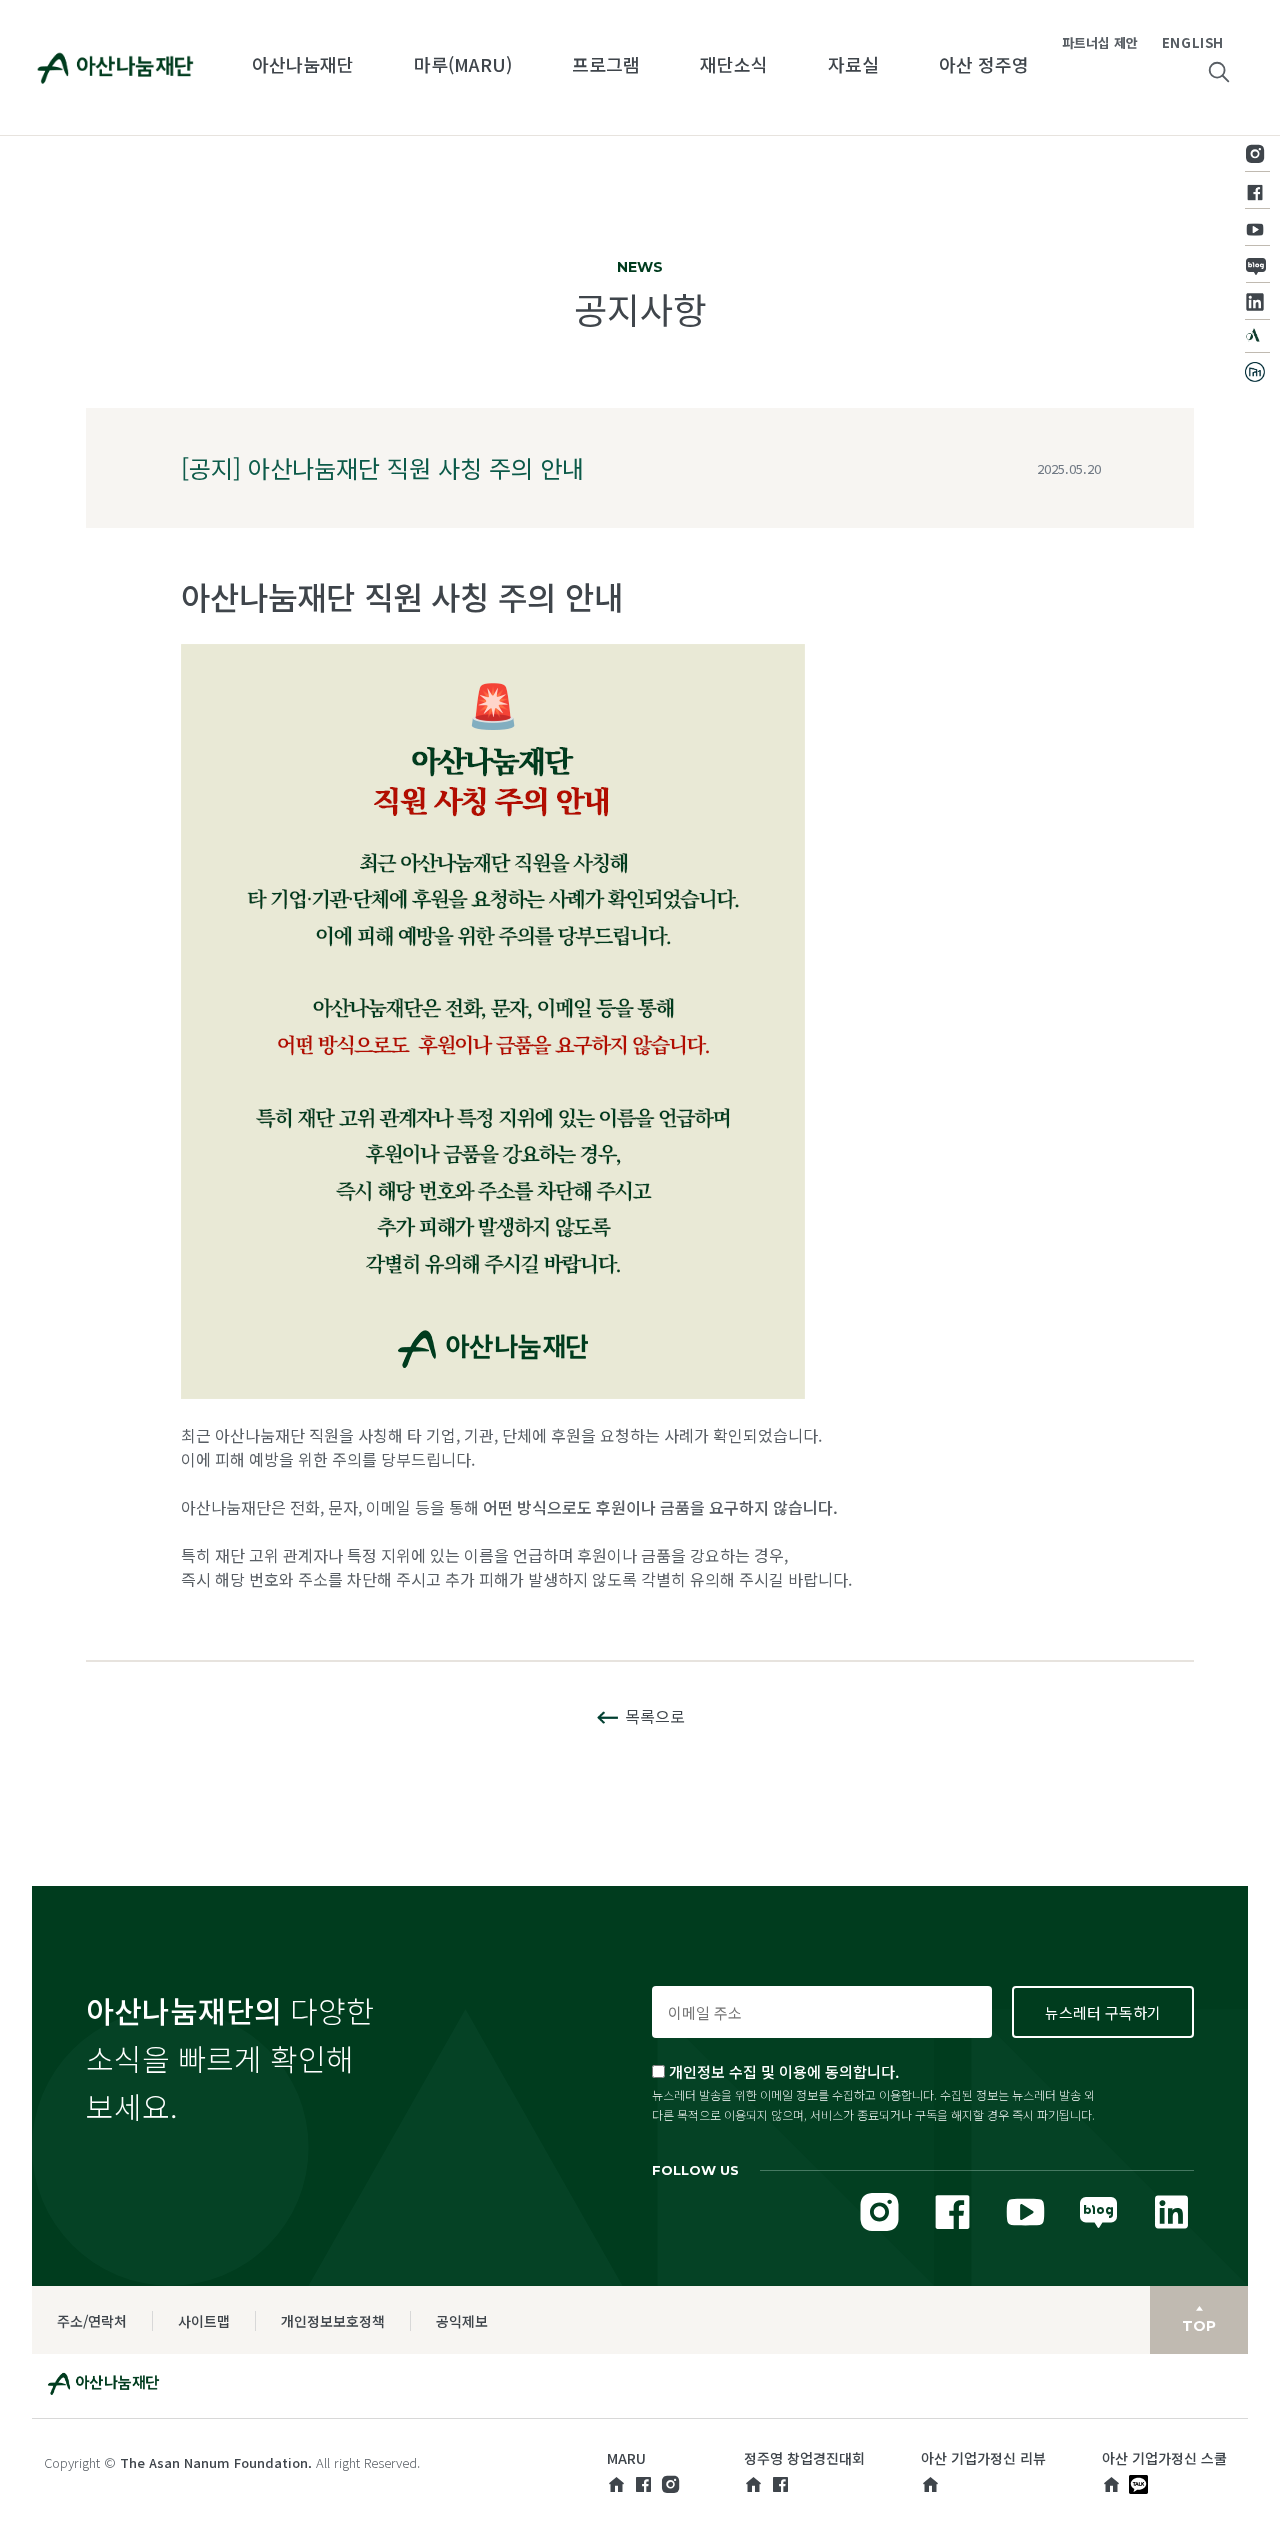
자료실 (853, 64)
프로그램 (606, 64)
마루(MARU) (463, 64)
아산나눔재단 (303, 64)
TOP (1199, 2326)
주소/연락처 (92, 2321)
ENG (1177, 42)
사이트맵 (204, 2321)
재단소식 (734, 64)
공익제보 (462, 2321)
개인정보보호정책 (333, 2321)
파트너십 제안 (1100, 42)
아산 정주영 (984, 64)
